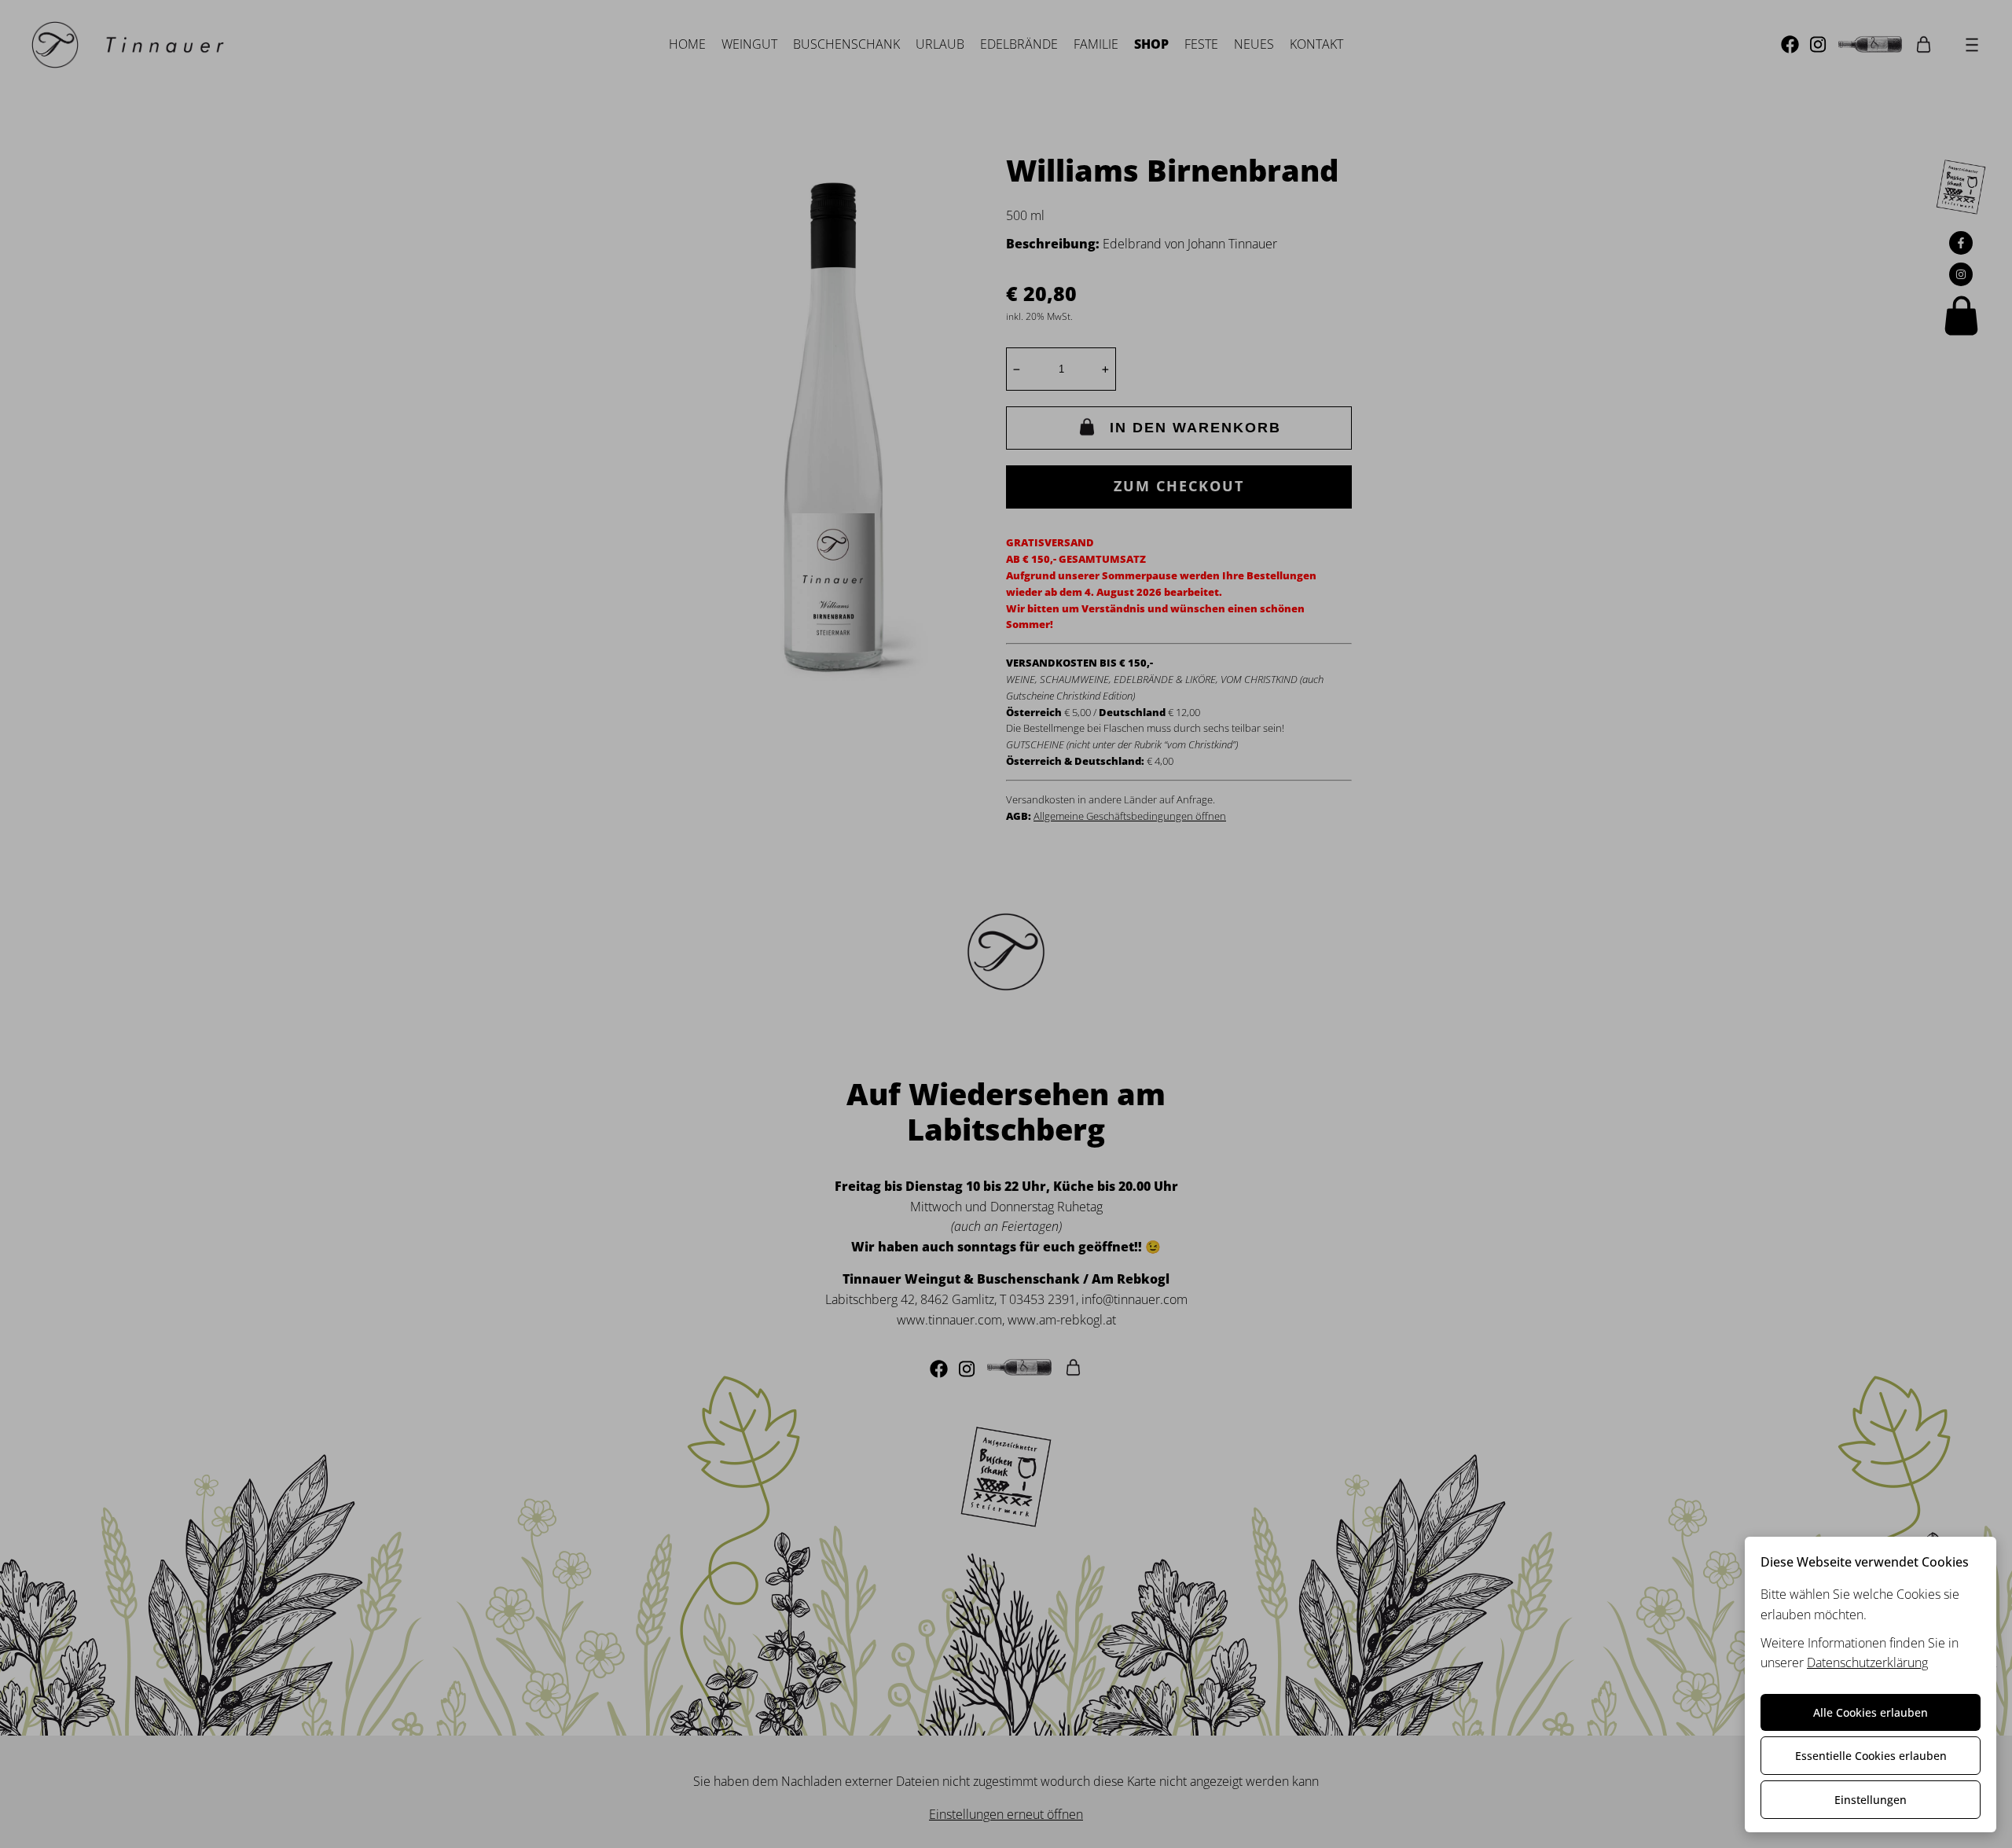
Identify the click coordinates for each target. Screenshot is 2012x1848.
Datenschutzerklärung (1867, 1662)
